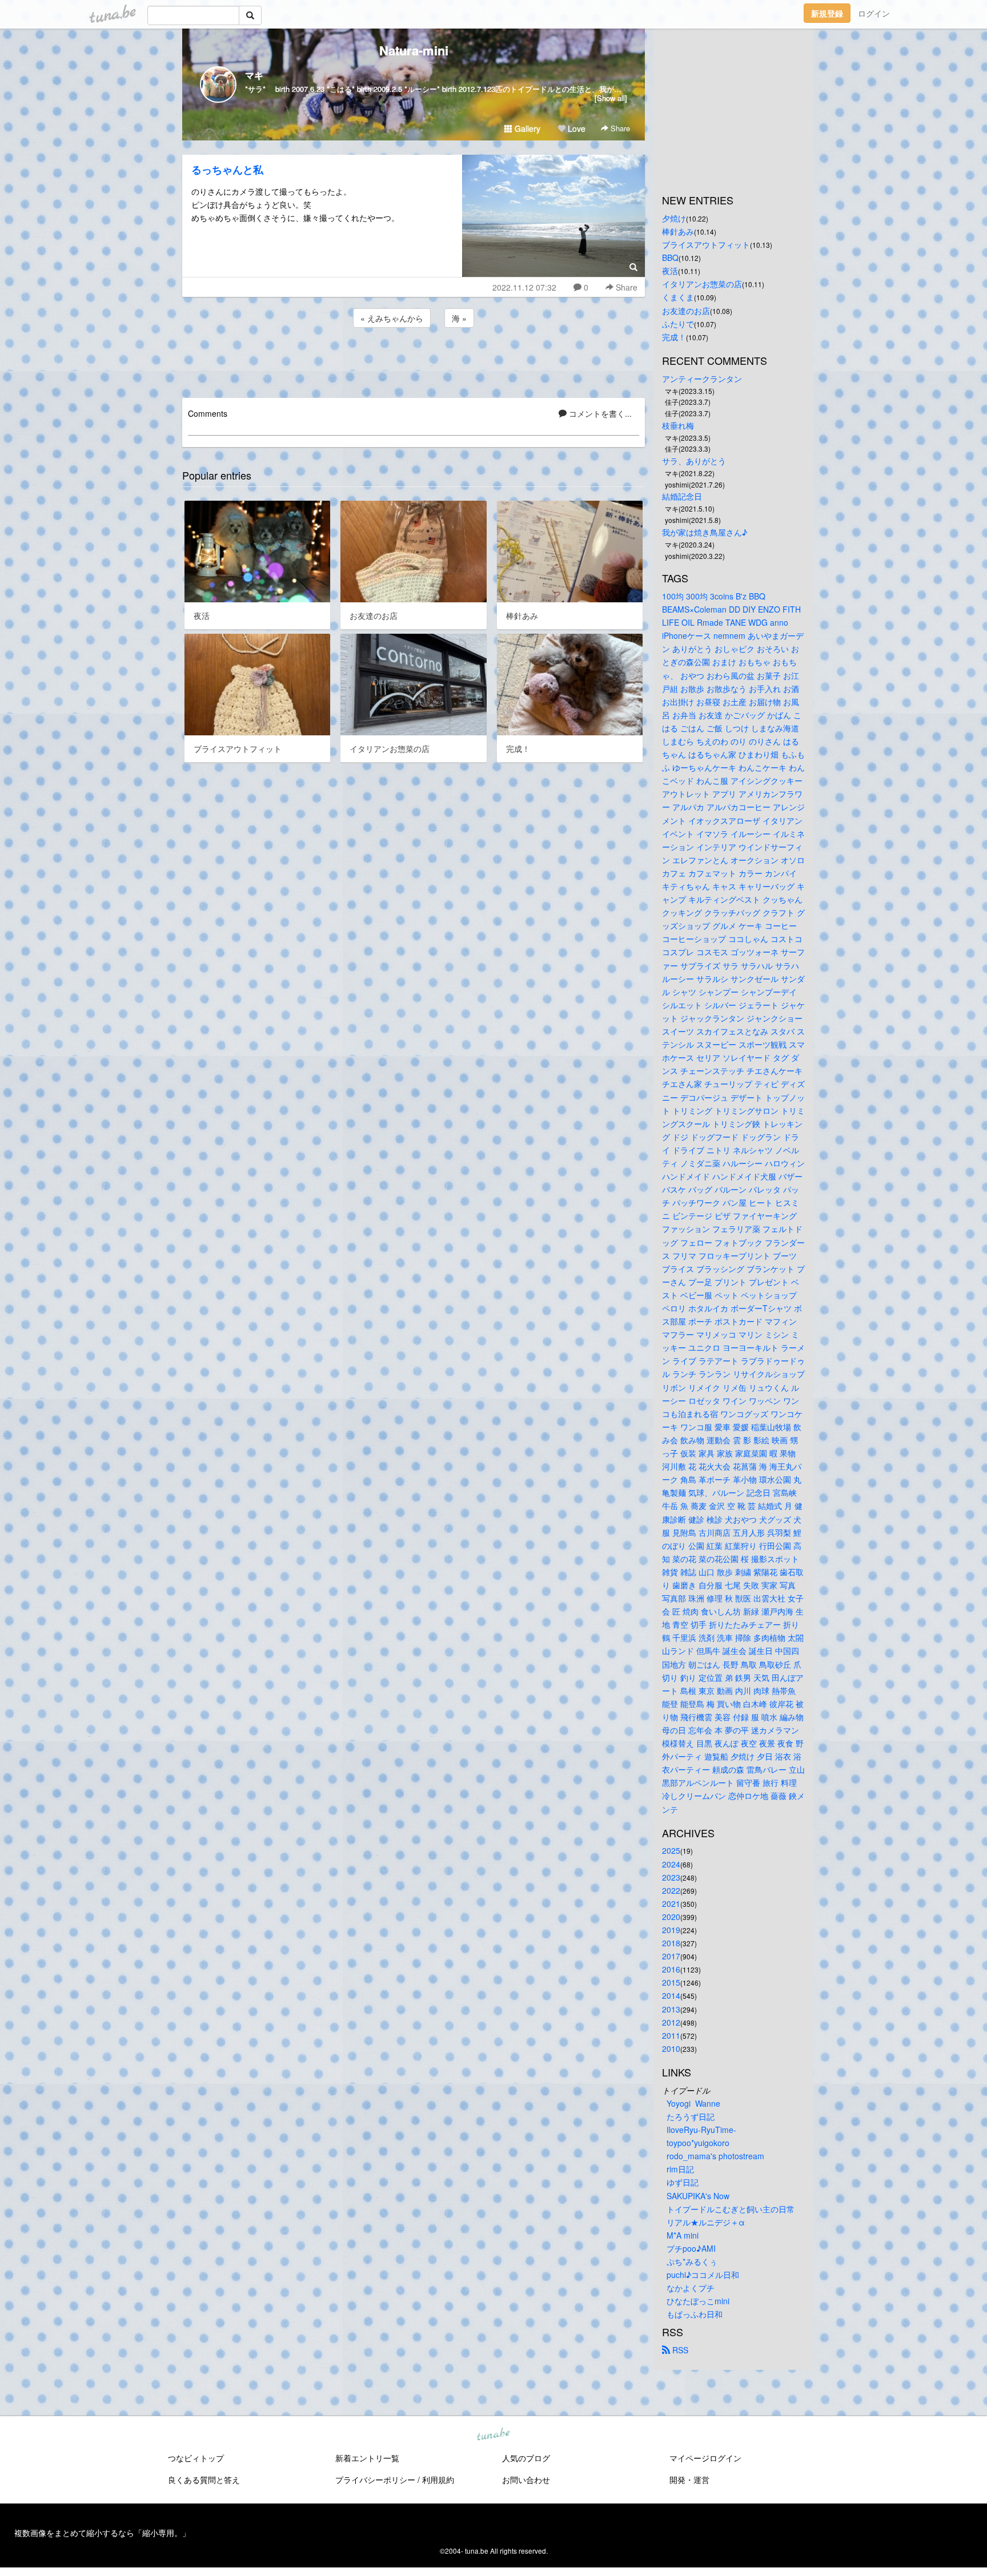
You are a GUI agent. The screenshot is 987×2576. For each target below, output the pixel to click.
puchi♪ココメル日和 (703, 2275)
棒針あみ (678, 231)
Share (619, 128)
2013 (671, 2009)
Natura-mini (414, 50)
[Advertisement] (414, 361)
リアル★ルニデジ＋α (706, 2222)
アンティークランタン (702, 379)
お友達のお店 (686, 311)
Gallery (526, 128)
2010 (671, 2048)
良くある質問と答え (204, 2480)
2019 (671, 1930)
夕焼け (674, 218)
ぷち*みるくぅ (692, 2261)
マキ (254, 75)
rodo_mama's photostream (715, 2156)
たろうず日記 (691, 2116)
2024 (671, 1864)
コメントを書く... (599, 413)
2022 (671, 1890)
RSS (679, 2350)
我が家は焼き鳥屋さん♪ (705, 532)
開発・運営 (689, 2480)
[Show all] (611, 98)
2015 (671, 1982)
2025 (671, 1850)
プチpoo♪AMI (691, 2248)
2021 (671, 1903)
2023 (671, 1877)
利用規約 (438, 2480)
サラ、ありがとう (694, 461)
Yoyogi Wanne (693, 2103)
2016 (671, 1969)
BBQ (670, 257)
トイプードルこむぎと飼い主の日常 (731, 2209)
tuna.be (493, 2435)
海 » (459, 318)
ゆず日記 (683, 2182)
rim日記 (680, 2169)
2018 (671, 1943)
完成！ (674, 337)
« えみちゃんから (392, 318)
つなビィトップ (196, 2458)
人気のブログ (526, 2458)
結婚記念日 (682, 496)
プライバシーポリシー (375, 2480)
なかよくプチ (691, 2288)
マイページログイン (705, 2458)
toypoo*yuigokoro (698, 2143)
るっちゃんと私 (227, 170)
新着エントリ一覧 (367, 2458)
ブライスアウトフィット (706, 244)
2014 (671, 1995)
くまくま (678, 297)
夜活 (670, 271)
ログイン (874, 13)
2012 (671, 2022)
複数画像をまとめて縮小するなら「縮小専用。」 (102, 2533)
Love (575, 128)
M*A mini (683, 2235)
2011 (671, 2035)
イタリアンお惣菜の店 (702, 284)
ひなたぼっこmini (698, 2301)
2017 (671, 1956)
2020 (671, 1917)
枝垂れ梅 (678, 425)
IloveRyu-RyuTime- (701, 2130)
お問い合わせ (526, 2480)
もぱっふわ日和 (695, 2314)
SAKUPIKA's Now (698, 2196)
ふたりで (678, 324)
